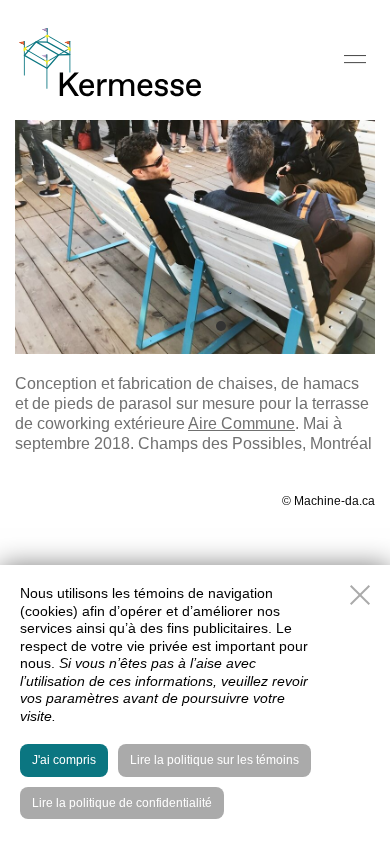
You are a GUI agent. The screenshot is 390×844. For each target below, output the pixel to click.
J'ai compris (64, 760)
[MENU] (355, 59)
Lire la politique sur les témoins (214, 760)
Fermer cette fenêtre (360, 595)
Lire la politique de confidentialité (122, 803)
